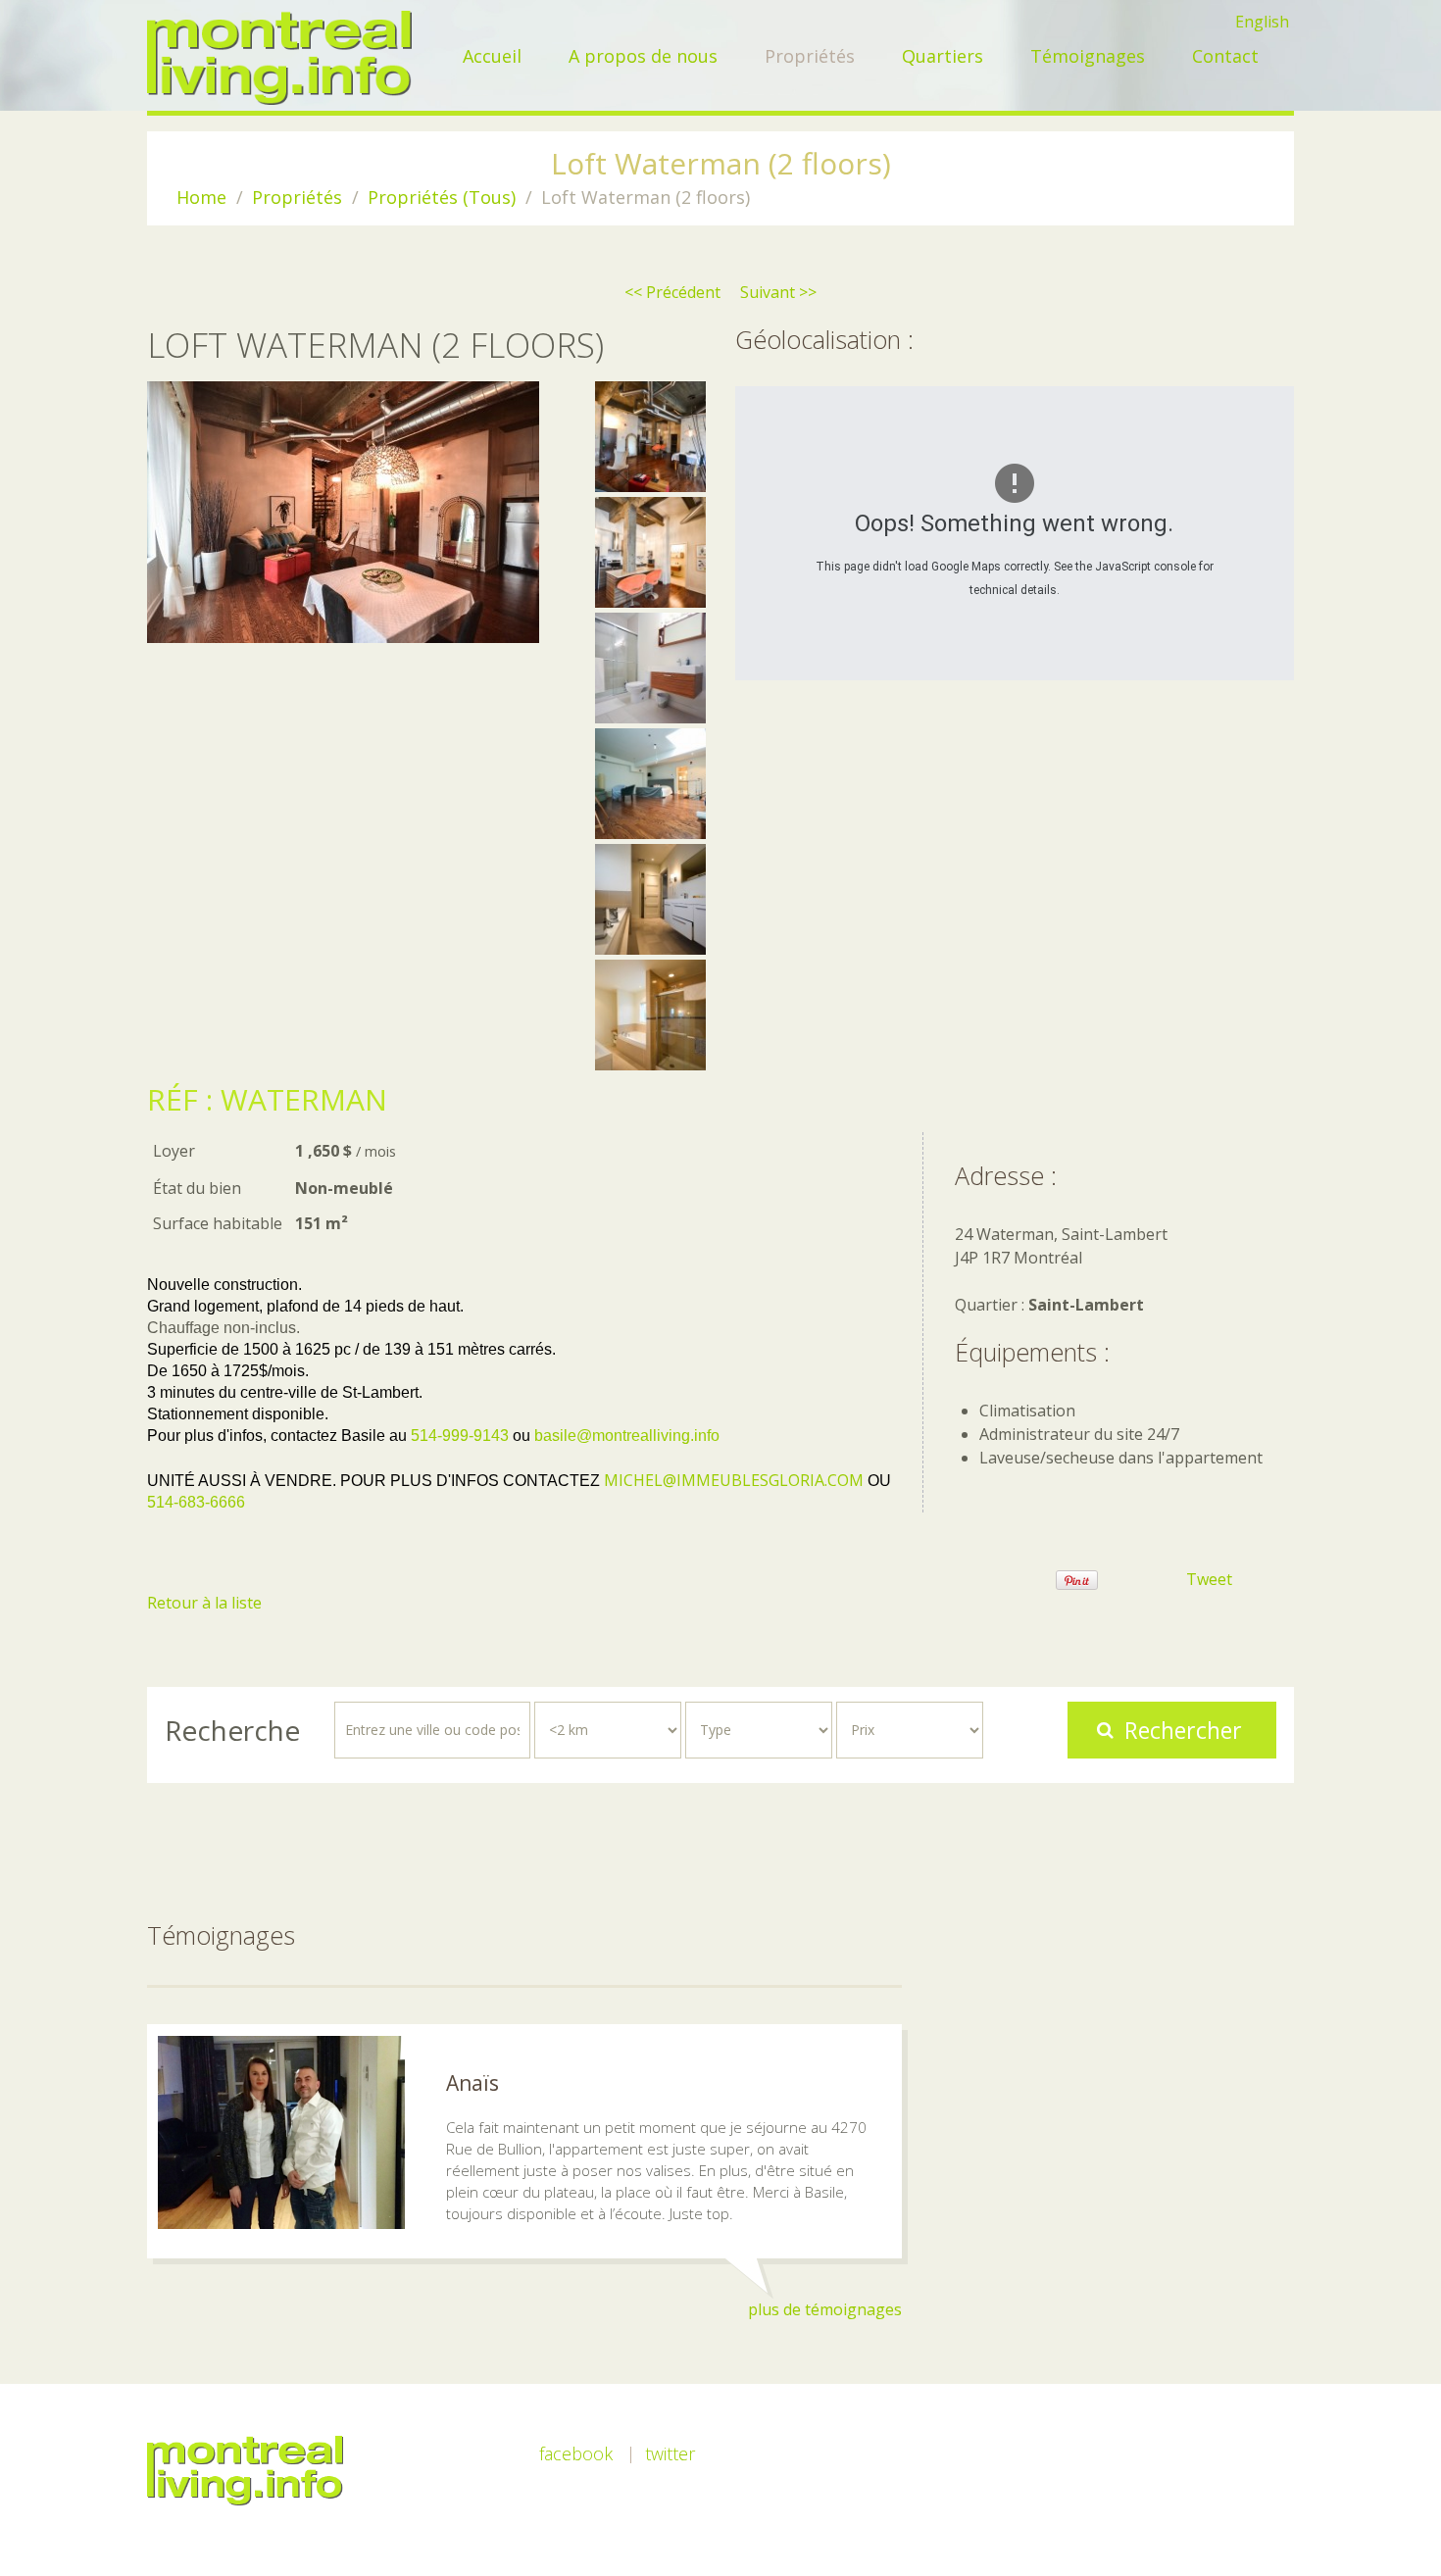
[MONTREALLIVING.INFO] (279, 58)
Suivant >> (778, 292)
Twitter (670, 2453)
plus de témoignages (825, 2309)
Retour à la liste (204, 1603)
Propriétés (297, 197)
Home (201, 197)
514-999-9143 (460, 1436)
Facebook (576, 2453)
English (1262, 22)
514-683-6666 (196, 1502)
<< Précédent (672, 292)
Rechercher (1183, 1730)
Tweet (1209, 1579)
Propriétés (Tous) (442, 197)
